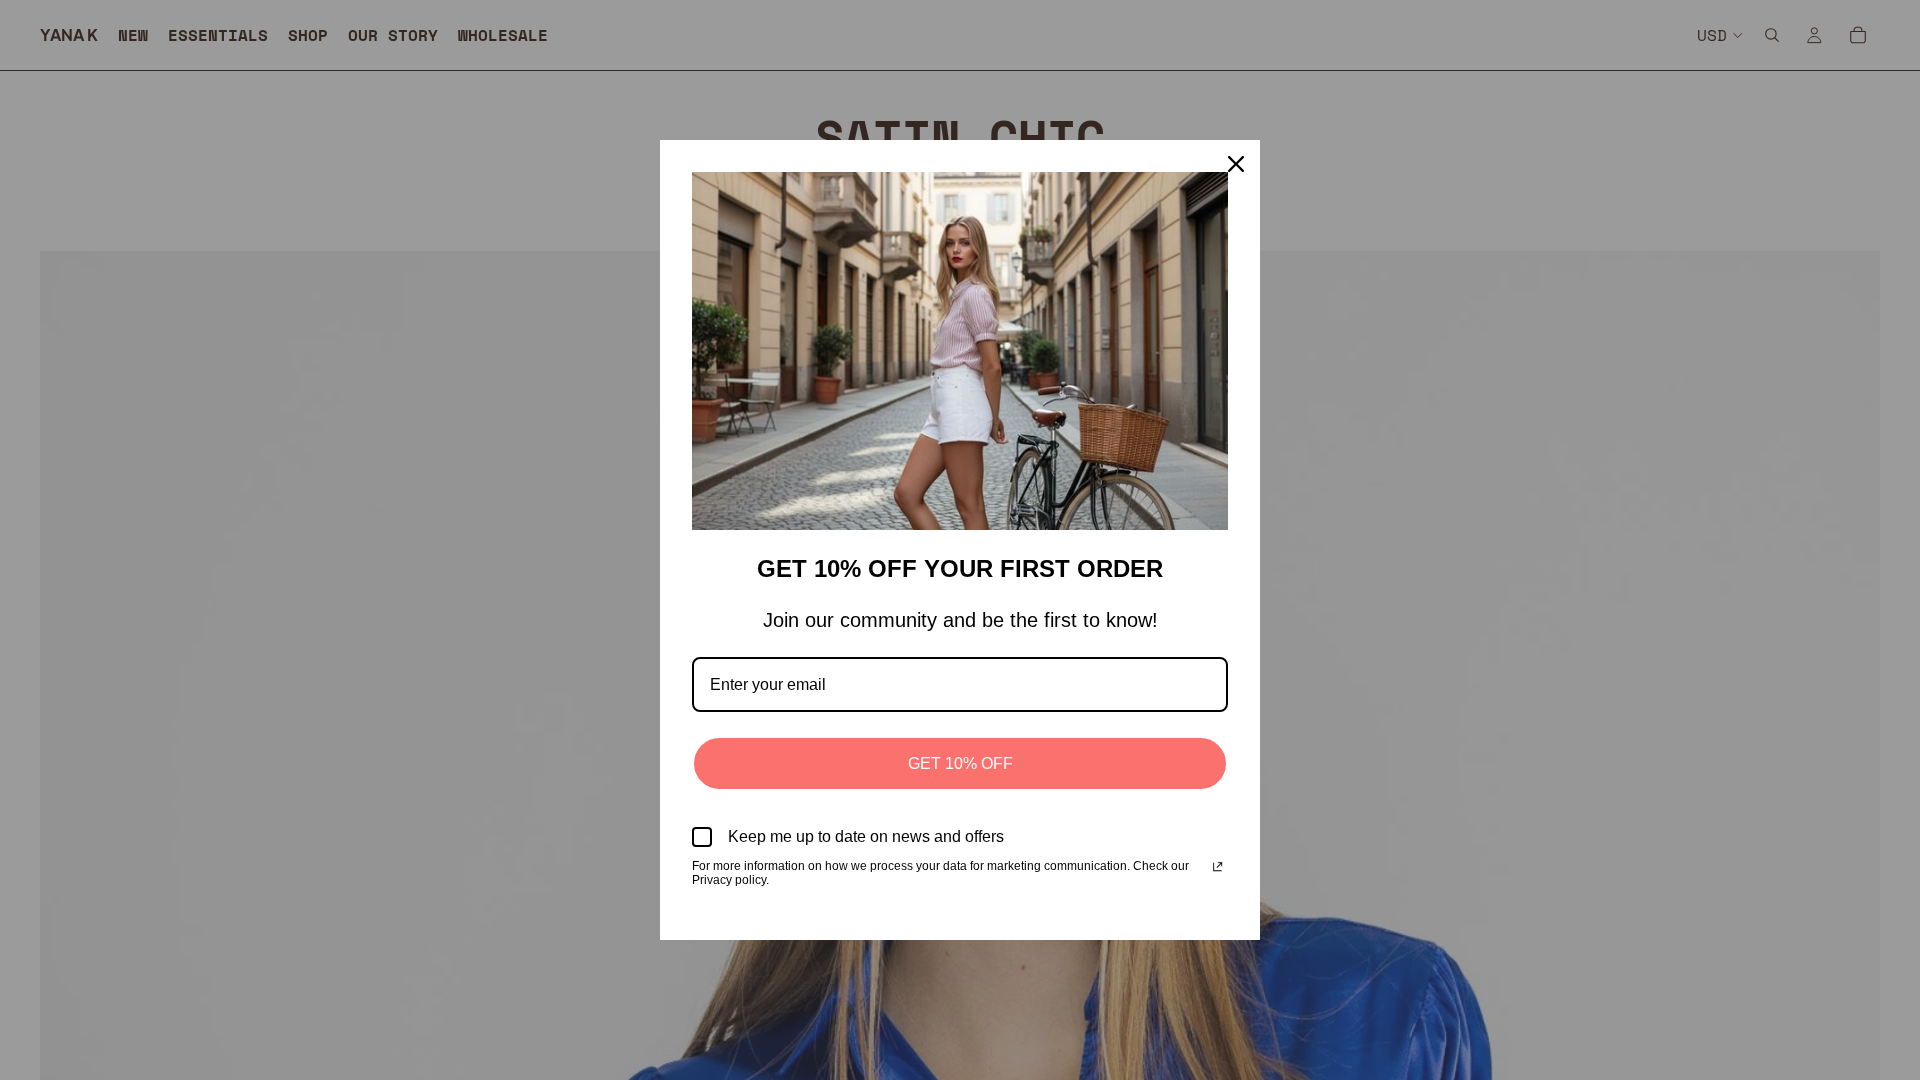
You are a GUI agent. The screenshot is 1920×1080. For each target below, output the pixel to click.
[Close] (1236, 164)
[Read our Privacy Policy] (1217, 868)
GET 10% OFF (960, 763)
